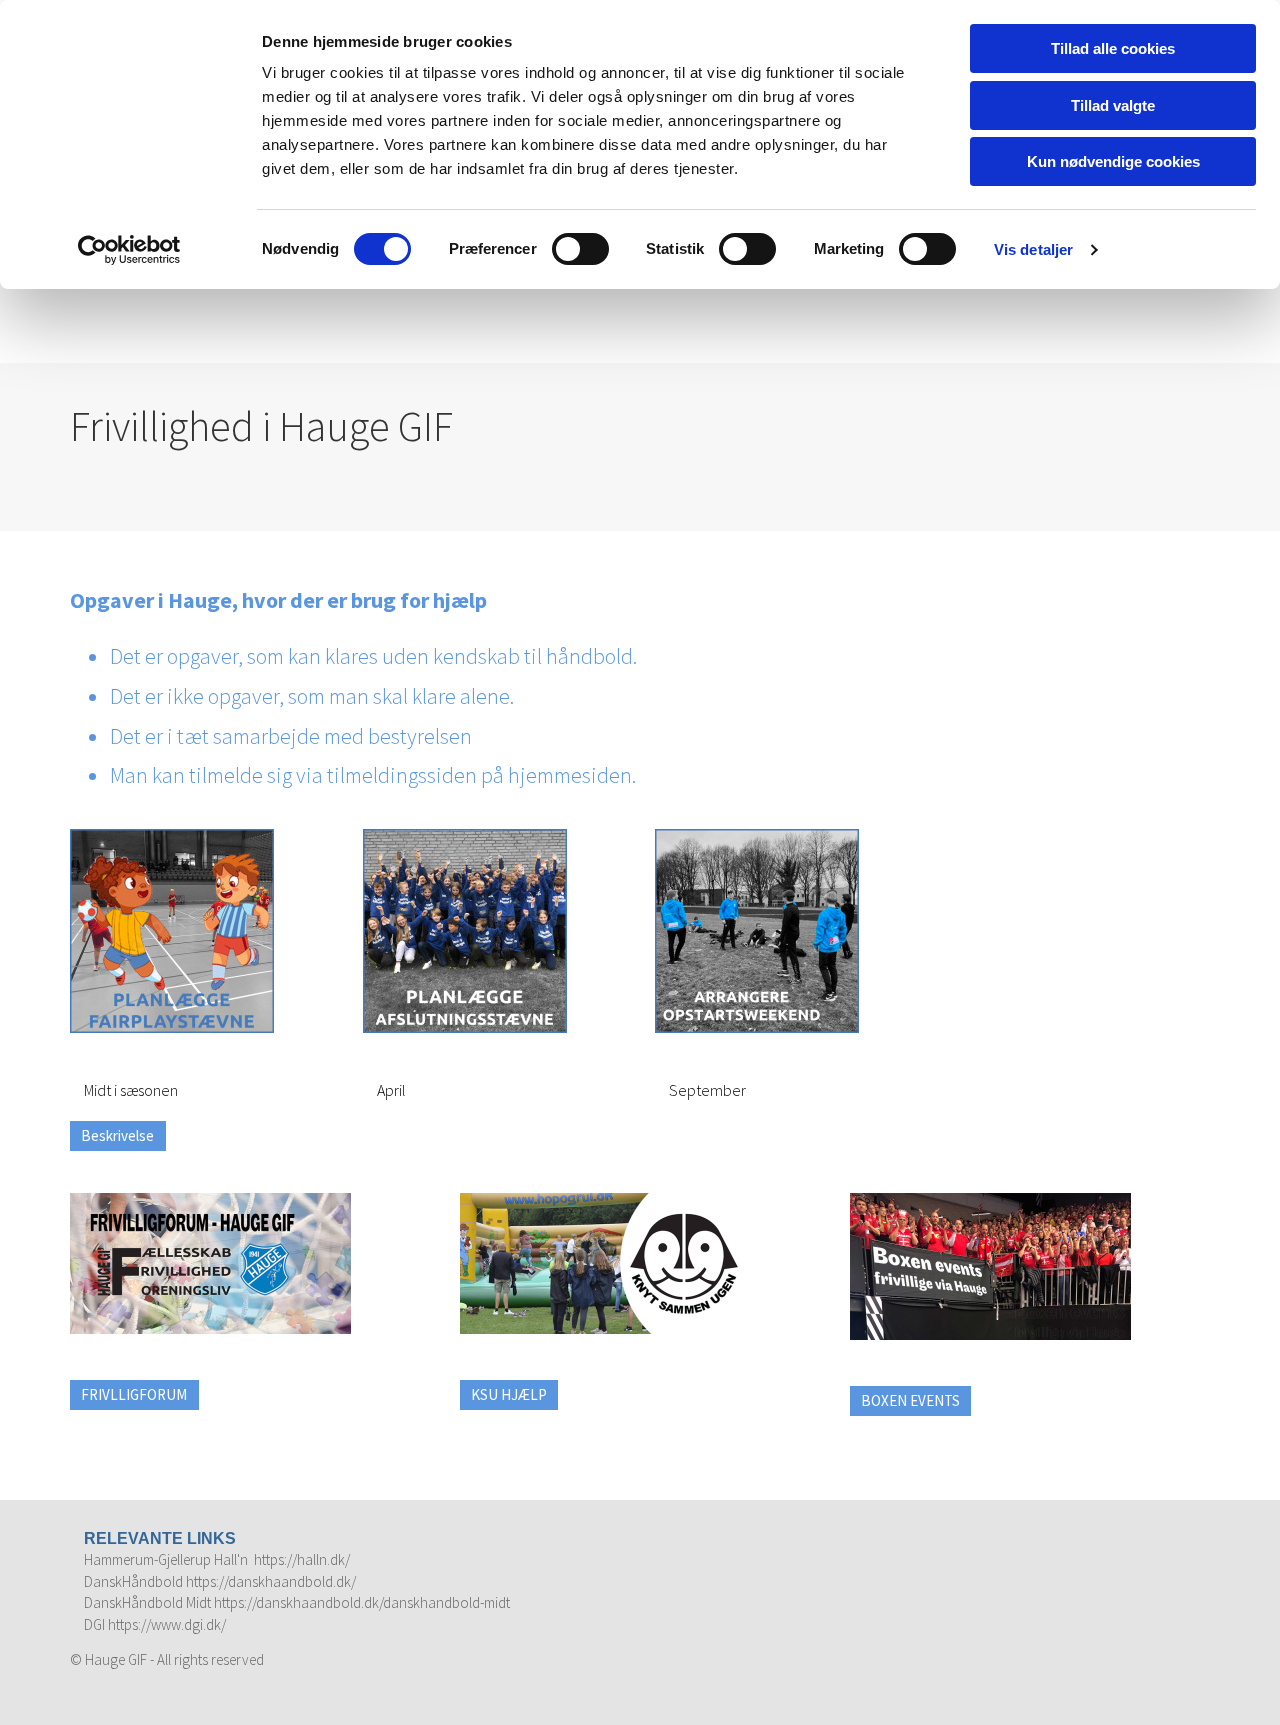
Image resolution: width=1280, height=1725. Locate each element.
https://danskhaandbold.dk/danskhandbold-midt (362, 1602)
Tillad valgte (1113, 105)
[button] (118, 1136)
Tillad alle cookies (1113, 48)
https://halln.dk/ (302, 1559)
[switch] (580, 249)
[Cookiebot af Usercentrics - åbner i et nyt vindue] (129, 250)
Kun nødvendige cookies (1113, 161)
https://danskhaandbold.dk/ (271, 1581)
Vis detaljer (1033, 249)
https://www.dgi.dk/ (167, 1624)
